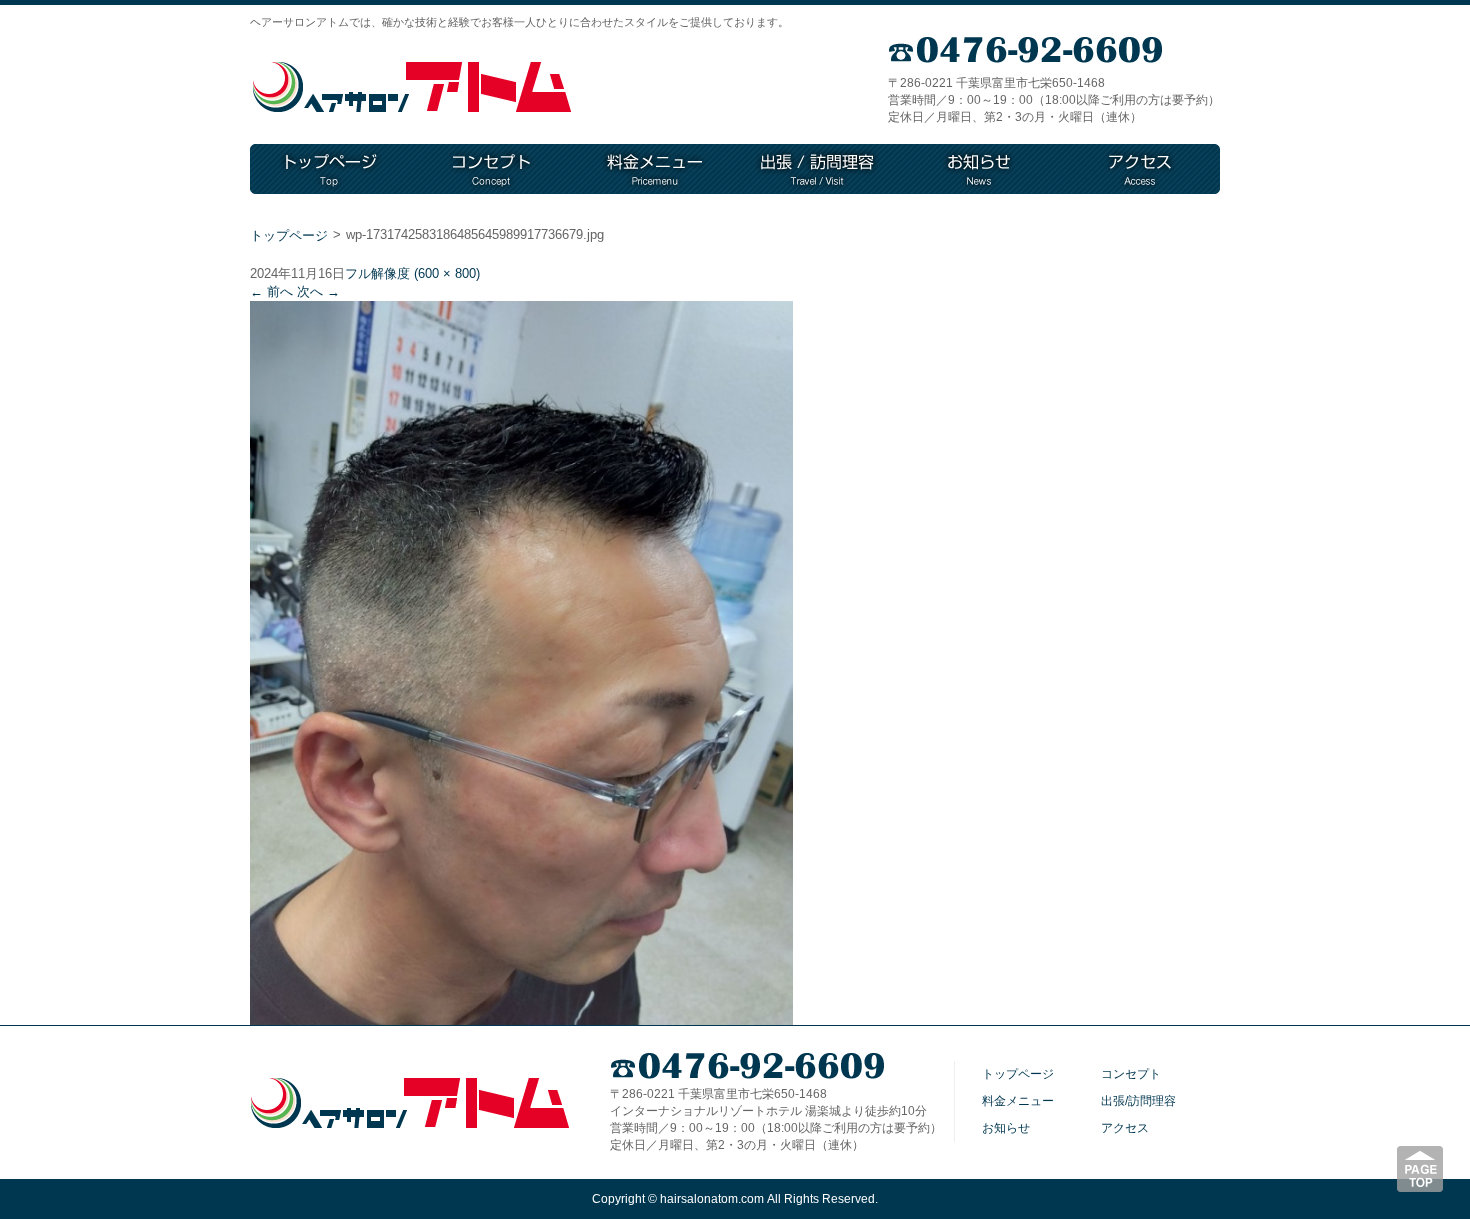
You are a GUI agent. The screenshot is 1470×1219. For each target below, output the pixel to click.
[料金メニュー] (655, 169)
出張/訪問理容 (1138, 1101)
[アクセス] (1140, 169)
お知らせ (1006, 1128)
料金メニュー (1018, 1101)
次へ (318, 291)
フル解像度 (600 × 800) (412, 273)
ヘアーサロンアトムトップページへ (412, 87)
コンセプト (1131, 1074)
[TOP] (331, 169)
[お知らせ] (979, 169)
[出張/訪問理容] (817, 169)
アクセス (1125, 1128)
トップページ (289, 235)
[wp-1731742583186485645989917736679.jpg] (521, 1017)
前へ (271, 291)
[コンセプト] (493, 169)
